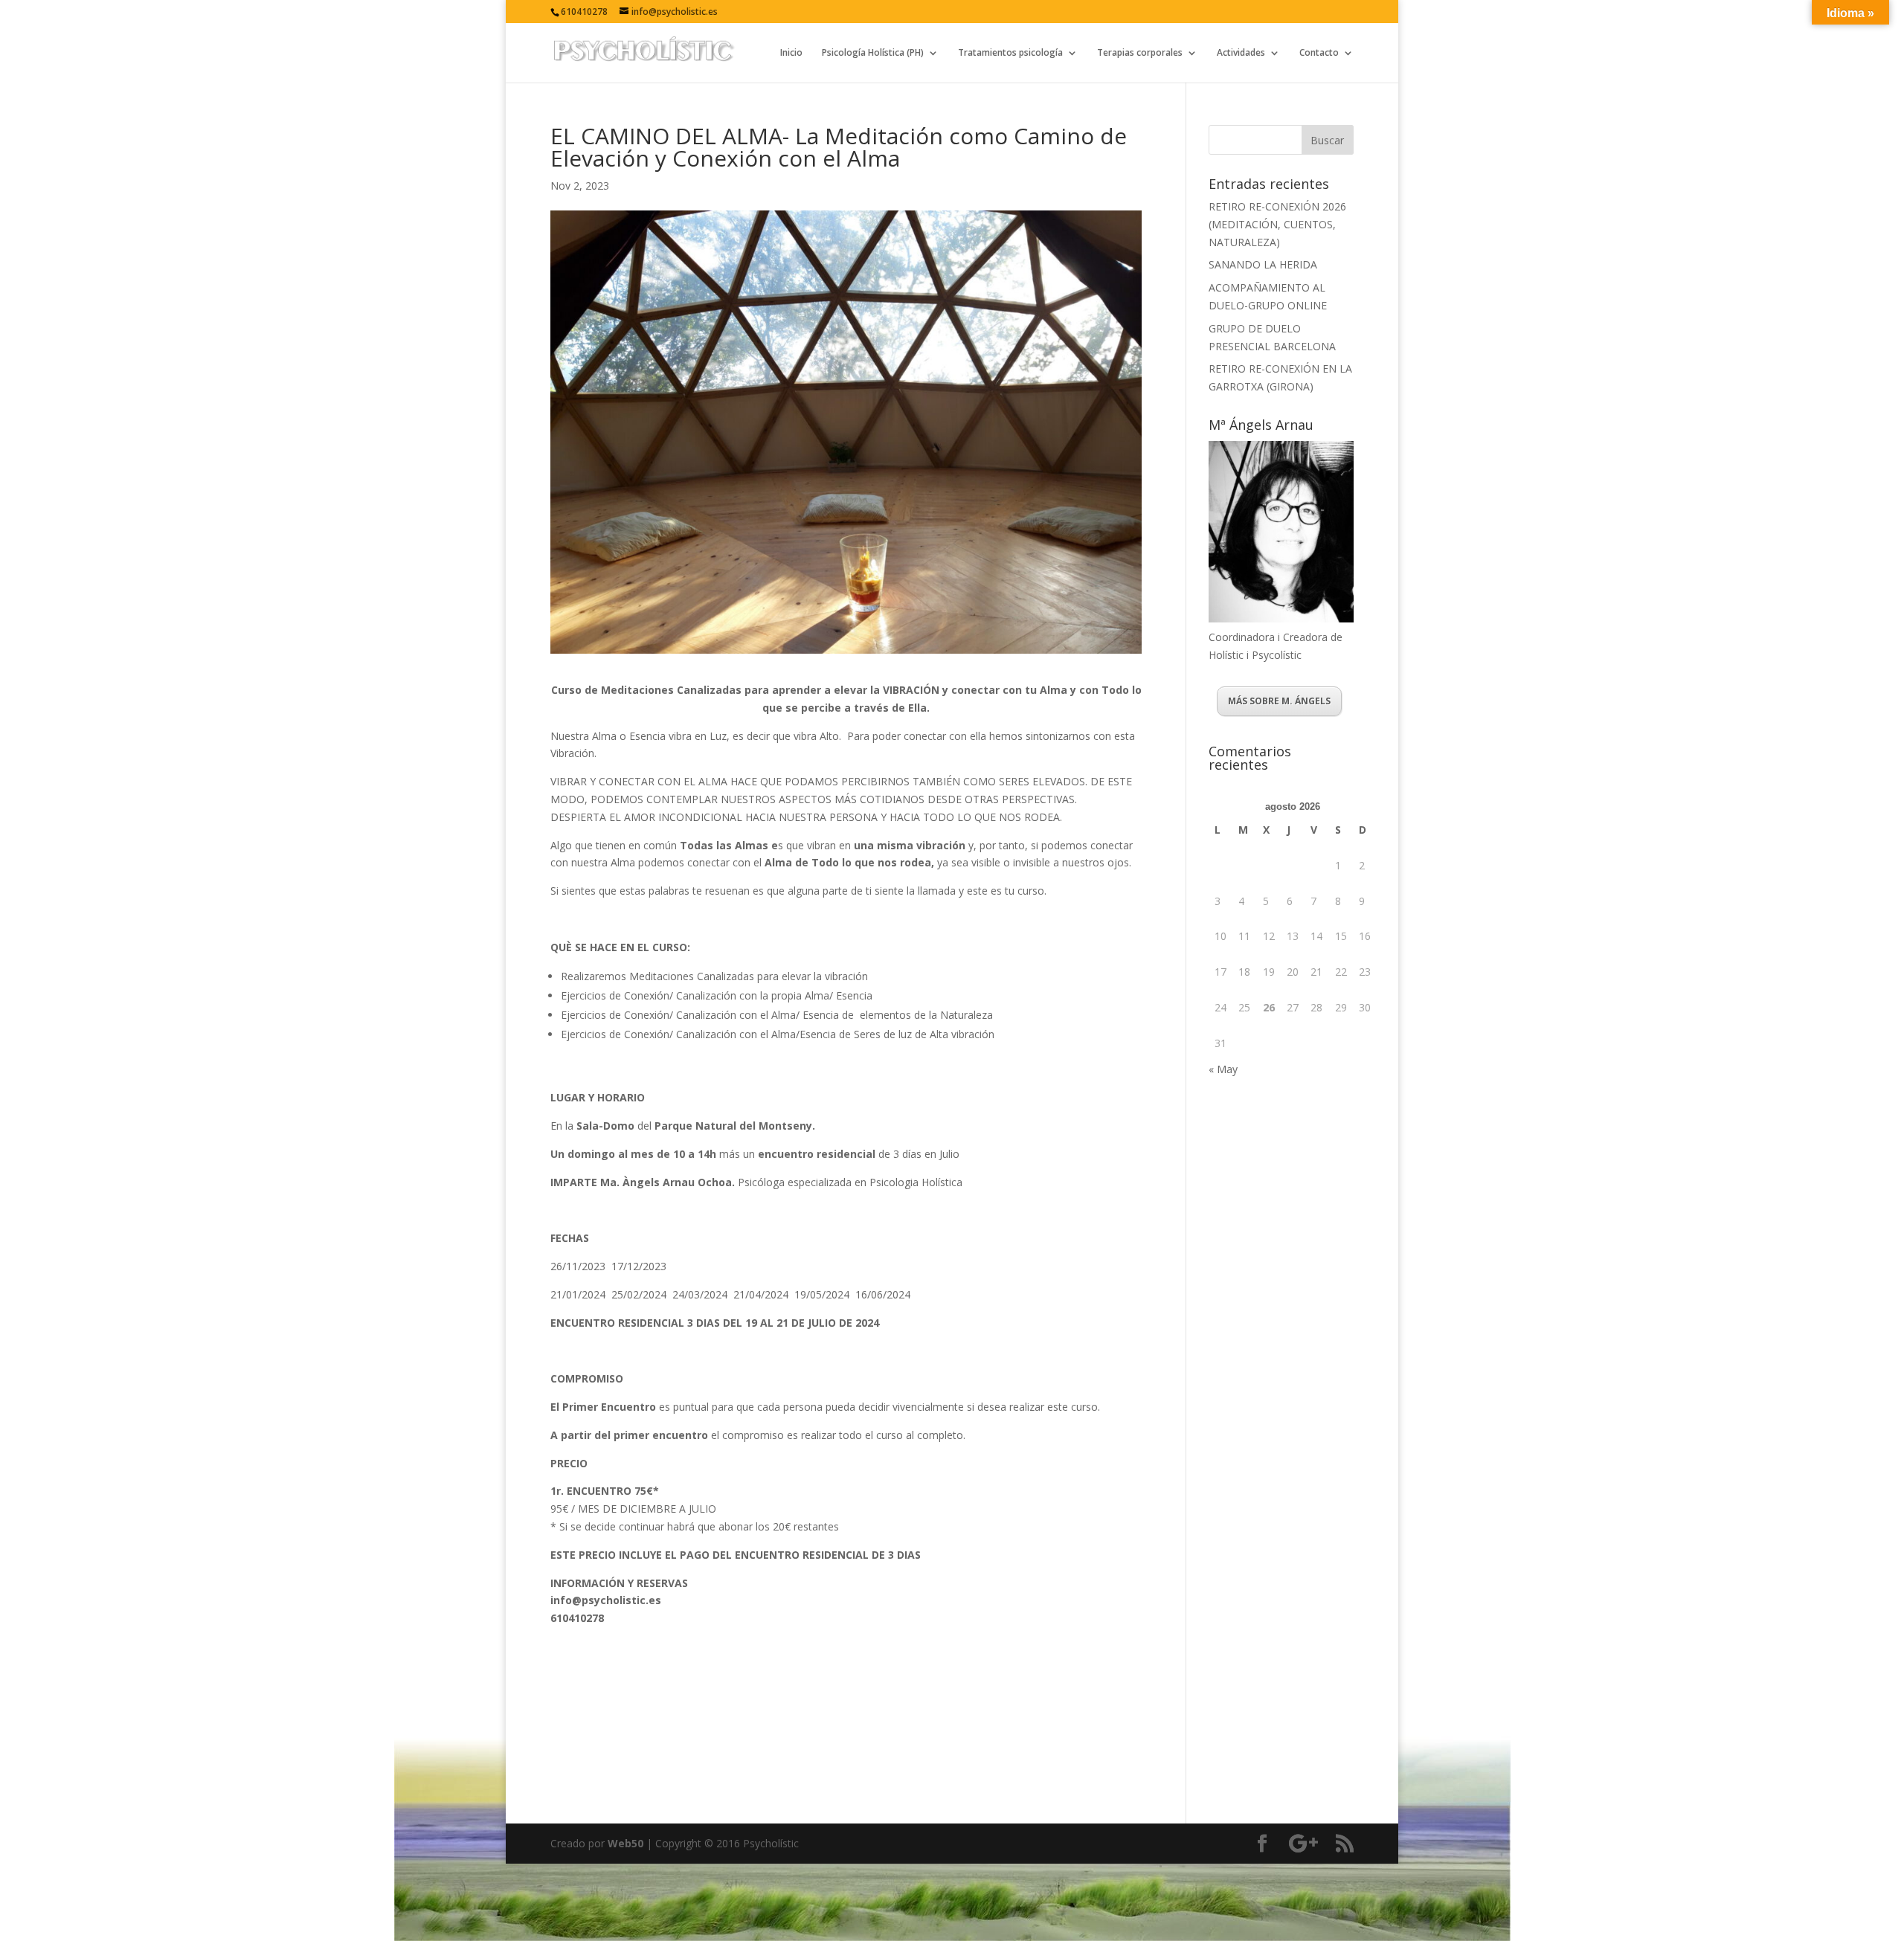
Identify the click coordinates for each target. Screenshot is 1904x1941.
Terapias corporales (1140, 53)
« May (1223, 1069)
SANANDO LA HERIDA (1263, 264)
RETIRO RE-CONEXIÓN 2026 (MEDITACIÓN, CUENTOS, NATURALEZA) (1277, 224)
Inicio (791, 53)
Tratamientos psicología (1010, 53)
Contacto (1319, 53)
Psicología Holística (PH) (873, 53)
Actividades (1241, 53)
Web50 (625, 1843)
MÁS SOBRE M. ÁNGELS (1279, 701)
